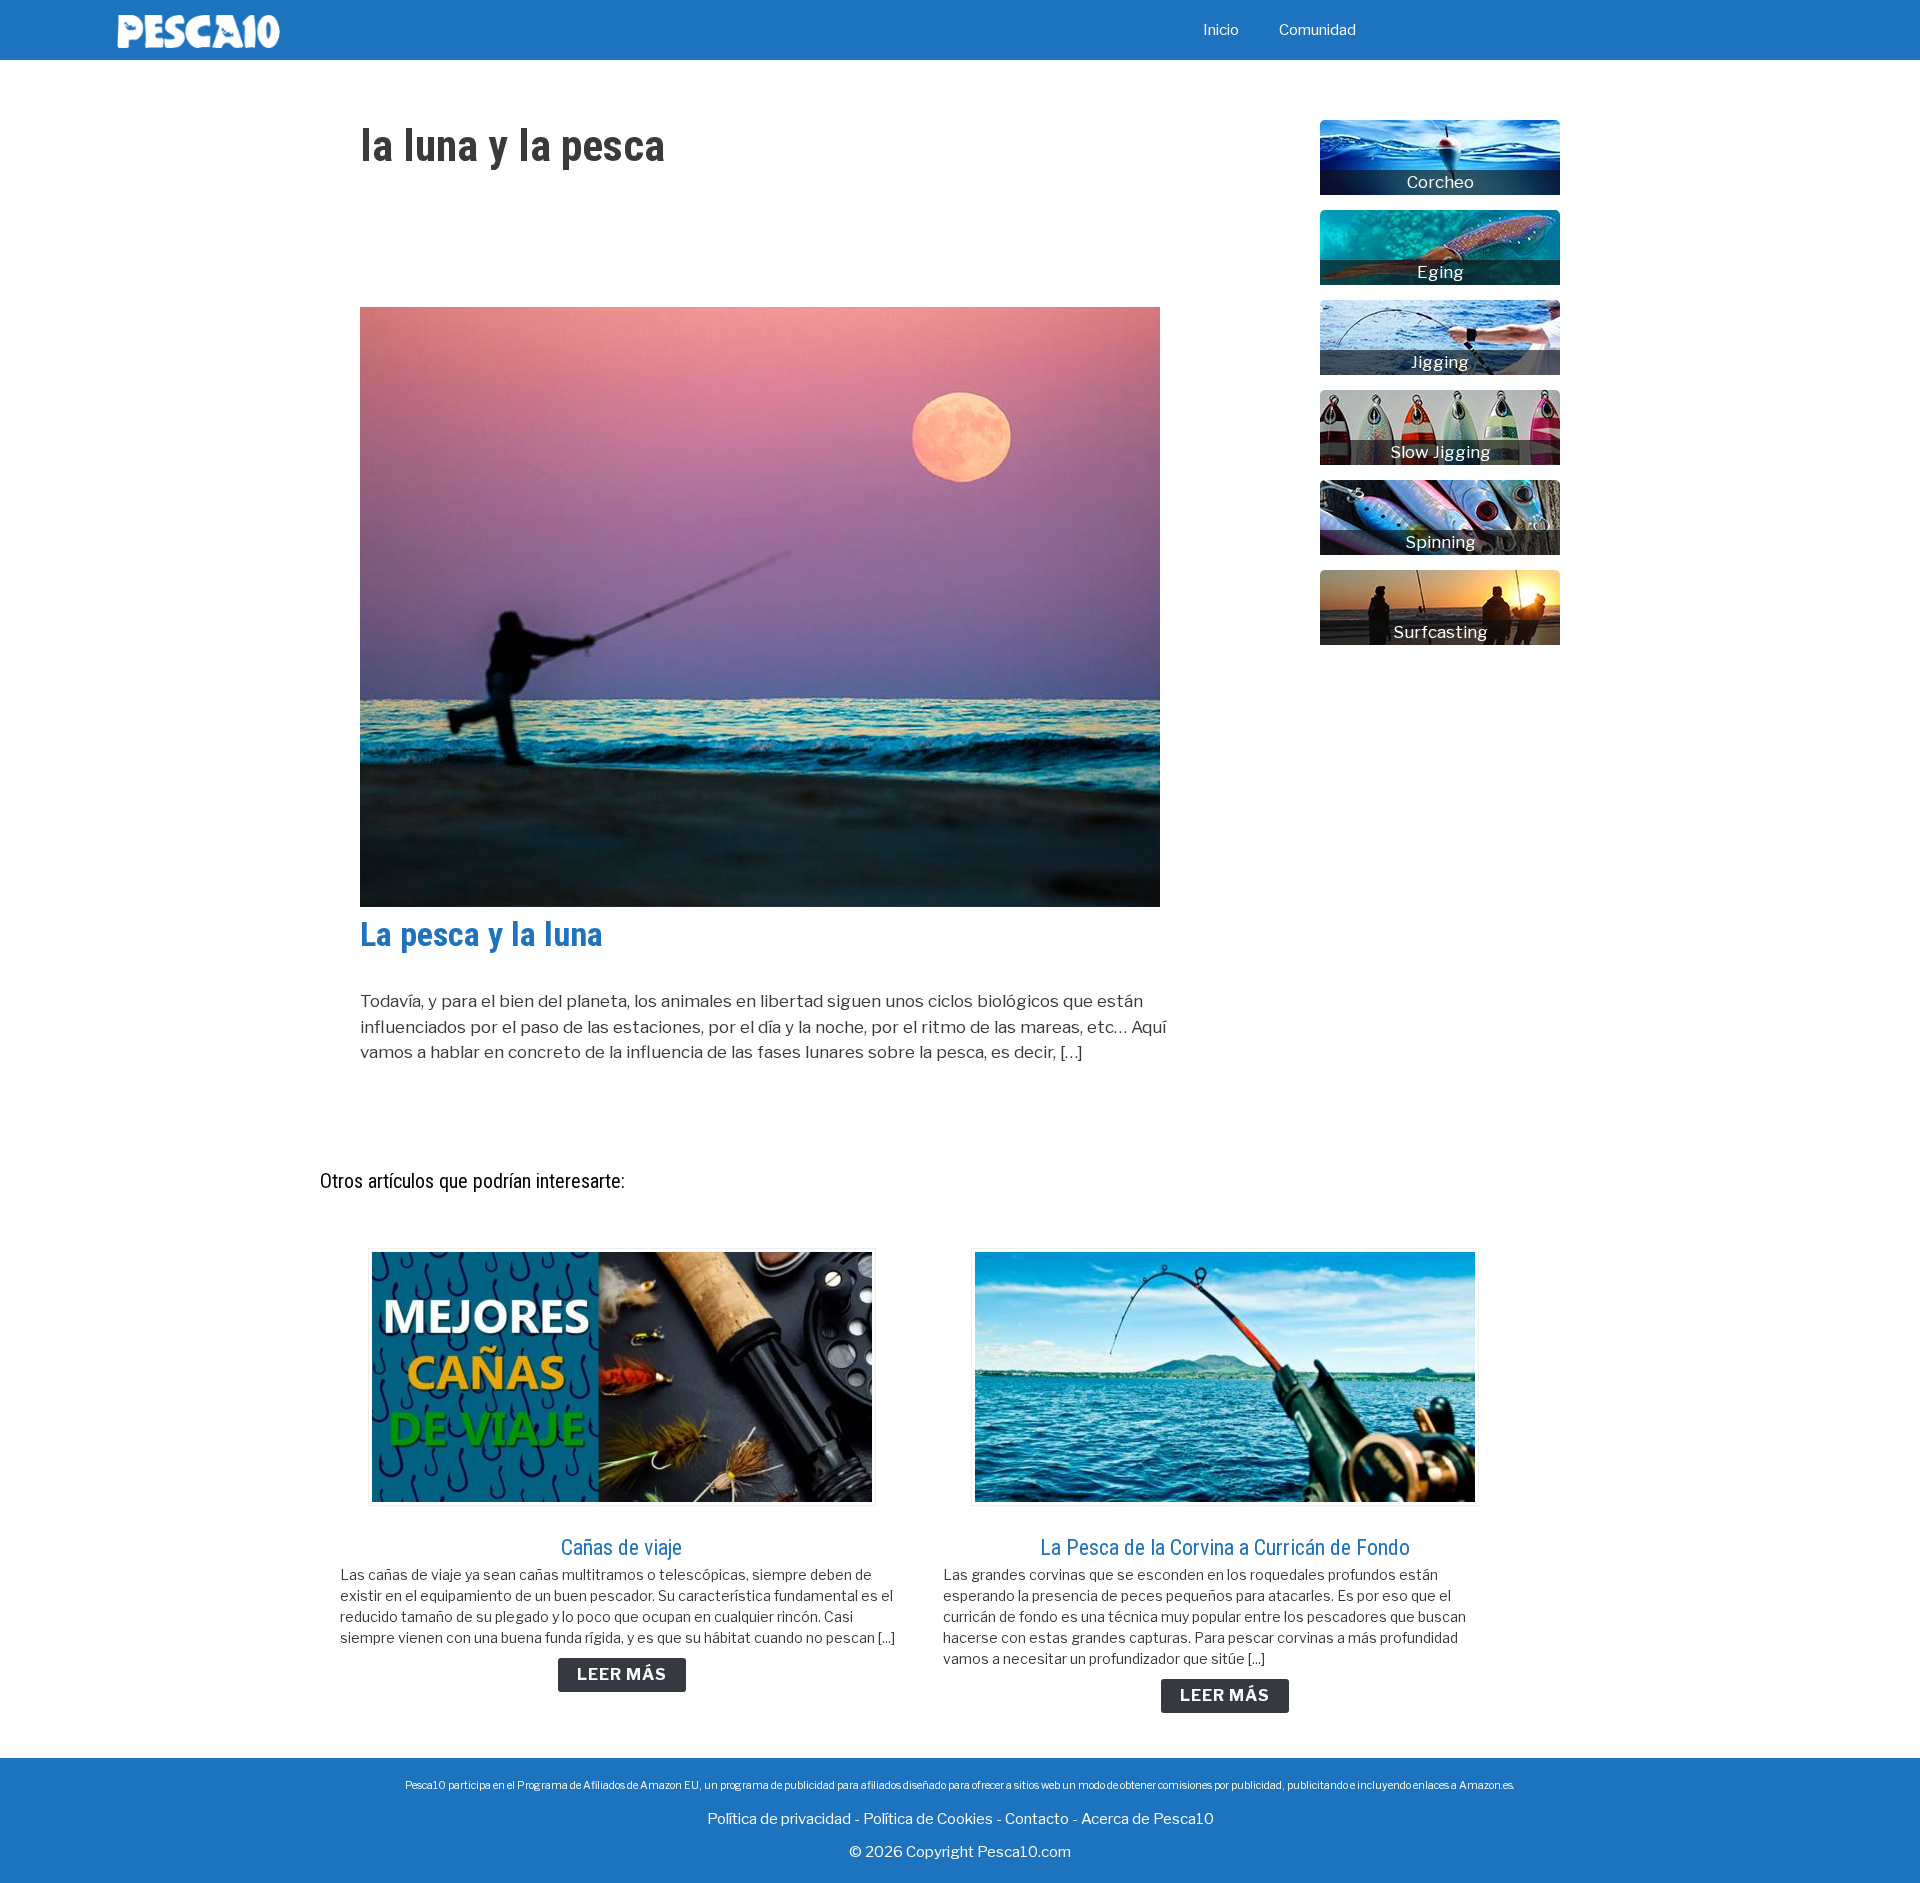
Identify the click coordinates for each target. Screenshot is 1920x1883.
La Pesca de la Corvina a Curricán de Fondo (1225, 1547)
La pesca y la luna (481, 934)
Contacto (1037, 1819)
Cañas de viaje (621, 1547)
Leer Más (622, 1674)
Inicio (1221, 30)
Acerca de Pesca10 (1147, 1819)
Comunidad (1317, 30)
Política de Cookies (928, 1819)
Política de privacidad (779, 1819)
